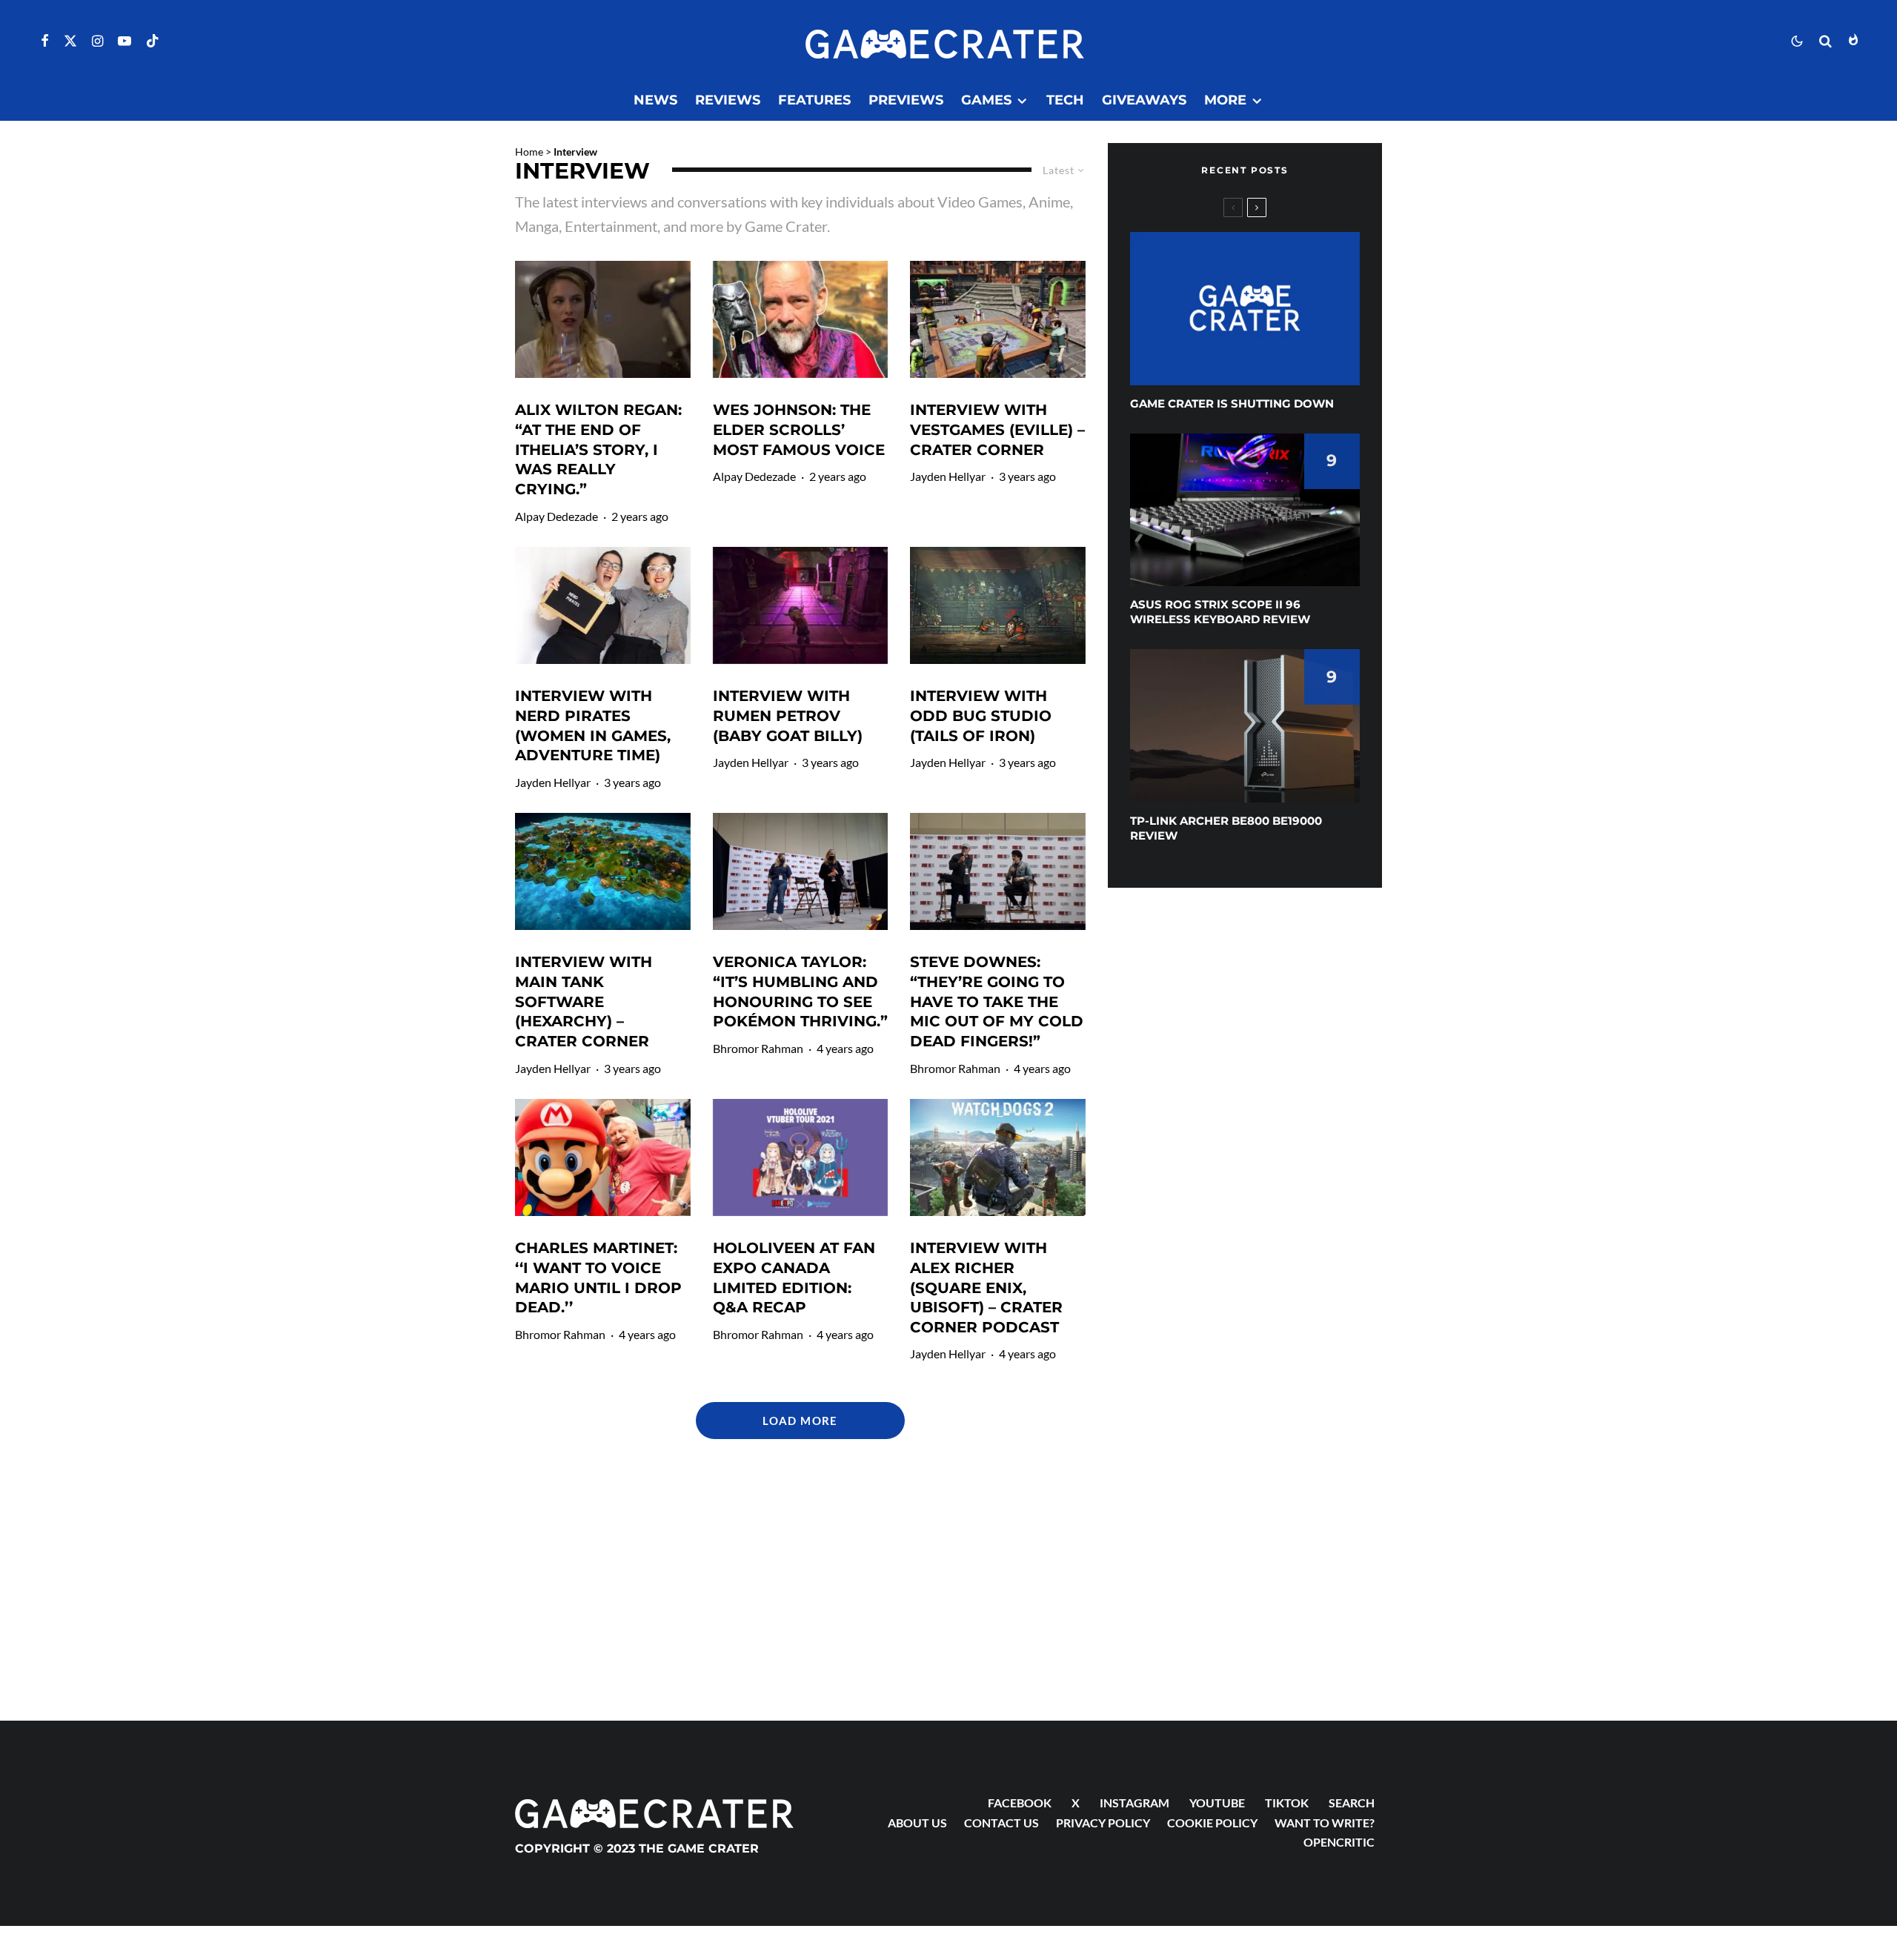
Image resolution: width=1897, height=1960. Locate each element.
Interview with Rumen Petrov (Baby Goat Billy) (788, 715)
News (655, 100)
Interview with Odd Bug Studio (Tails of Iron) (981, 715)
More (1225, 100)
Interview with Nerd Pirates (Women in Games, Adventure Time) (593, 725)
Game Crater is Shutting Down (1232, 403)
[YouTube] (124, 41)
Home (529, 152)
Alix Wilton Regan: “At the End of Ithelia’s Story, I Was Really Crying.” (598, 449)
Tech (1065, 100)
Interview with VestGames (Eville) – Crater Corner (997, 429)
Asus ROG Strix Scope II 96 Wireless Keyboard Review (1220, 612)
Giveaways (1144, 100)
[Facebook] (45, 41)
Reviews (728, 100)
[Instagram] (97, 41)
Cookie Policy (1212, 1823)
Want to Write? (1325, 1823)
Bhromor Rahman (758, 1048)
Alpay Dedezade (557, 516)
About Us (917, 1823)
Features (814, 100)
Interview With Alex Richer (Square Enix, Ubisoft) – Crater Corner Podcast (986, 1288)
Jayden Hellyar (948, 476)
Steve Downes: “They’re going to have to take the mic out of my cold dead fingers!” (997, 1001)
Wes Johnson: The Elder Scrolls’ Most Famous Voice (799, 429)
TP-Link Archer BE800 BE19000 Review (1226, 828)
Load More (800, 1421)
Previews (906, 100)
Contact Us (1001, 1823)
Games (986, 100)
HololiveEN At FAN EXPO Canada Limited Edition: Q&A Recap (794, 1278)
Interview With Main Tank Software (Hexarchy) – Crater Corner (584, 1001)
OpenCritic (1339, 1842)
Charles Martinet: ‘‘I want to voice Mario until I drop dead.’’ (598, 1278)
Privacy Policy (1103, 1823)
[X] (70, 41)
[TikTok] (153, 41)
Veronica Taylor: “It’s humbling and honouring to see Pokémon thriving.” (800, 991)
